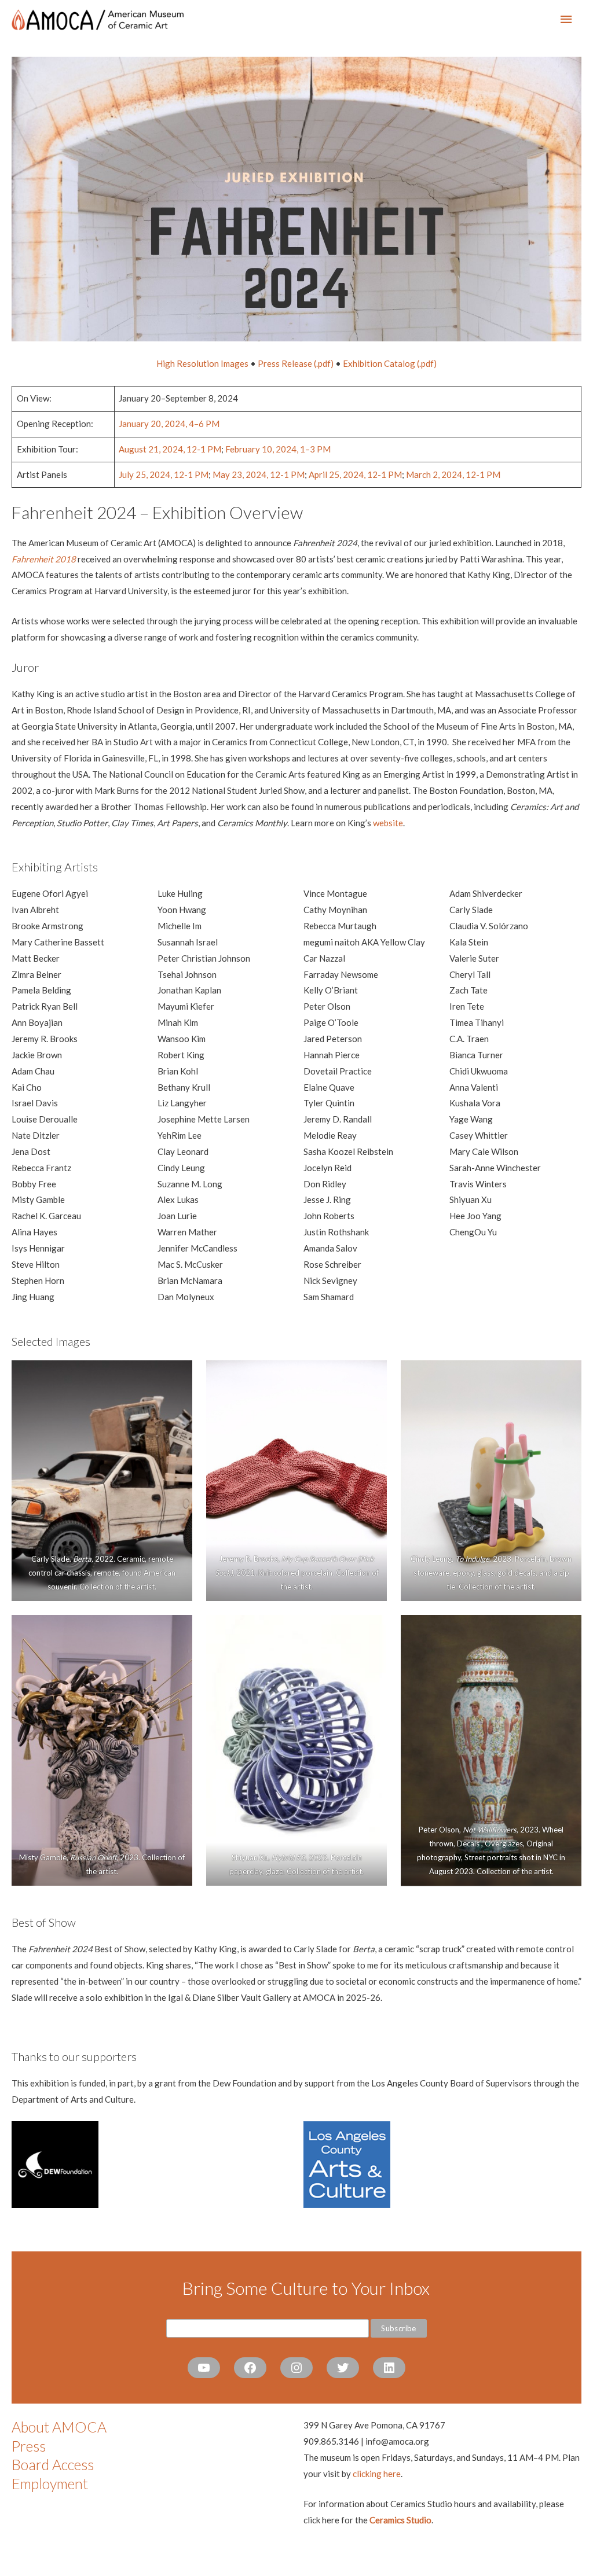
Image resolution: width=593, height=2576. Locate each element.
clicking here (377, 2474)
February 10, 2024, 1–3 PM (278, 449)
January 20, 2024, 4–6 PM (169, 424)
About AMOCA (59, 2427)
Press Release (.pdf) (296, 363)
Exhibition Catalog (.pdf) (390, 363)
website (388, 823)
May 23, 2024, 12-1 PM (259, 474)
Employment (50, 2483)
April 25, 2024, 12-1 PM (355, 474)
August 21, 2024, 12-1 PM (170, 449)
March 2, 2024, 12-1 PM (453, 474)
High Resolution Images (202, 363)
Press (29, 2446)
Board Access (53, 2464)
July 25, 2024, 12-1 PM (164, 474)
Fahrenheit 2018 (44, 559)
